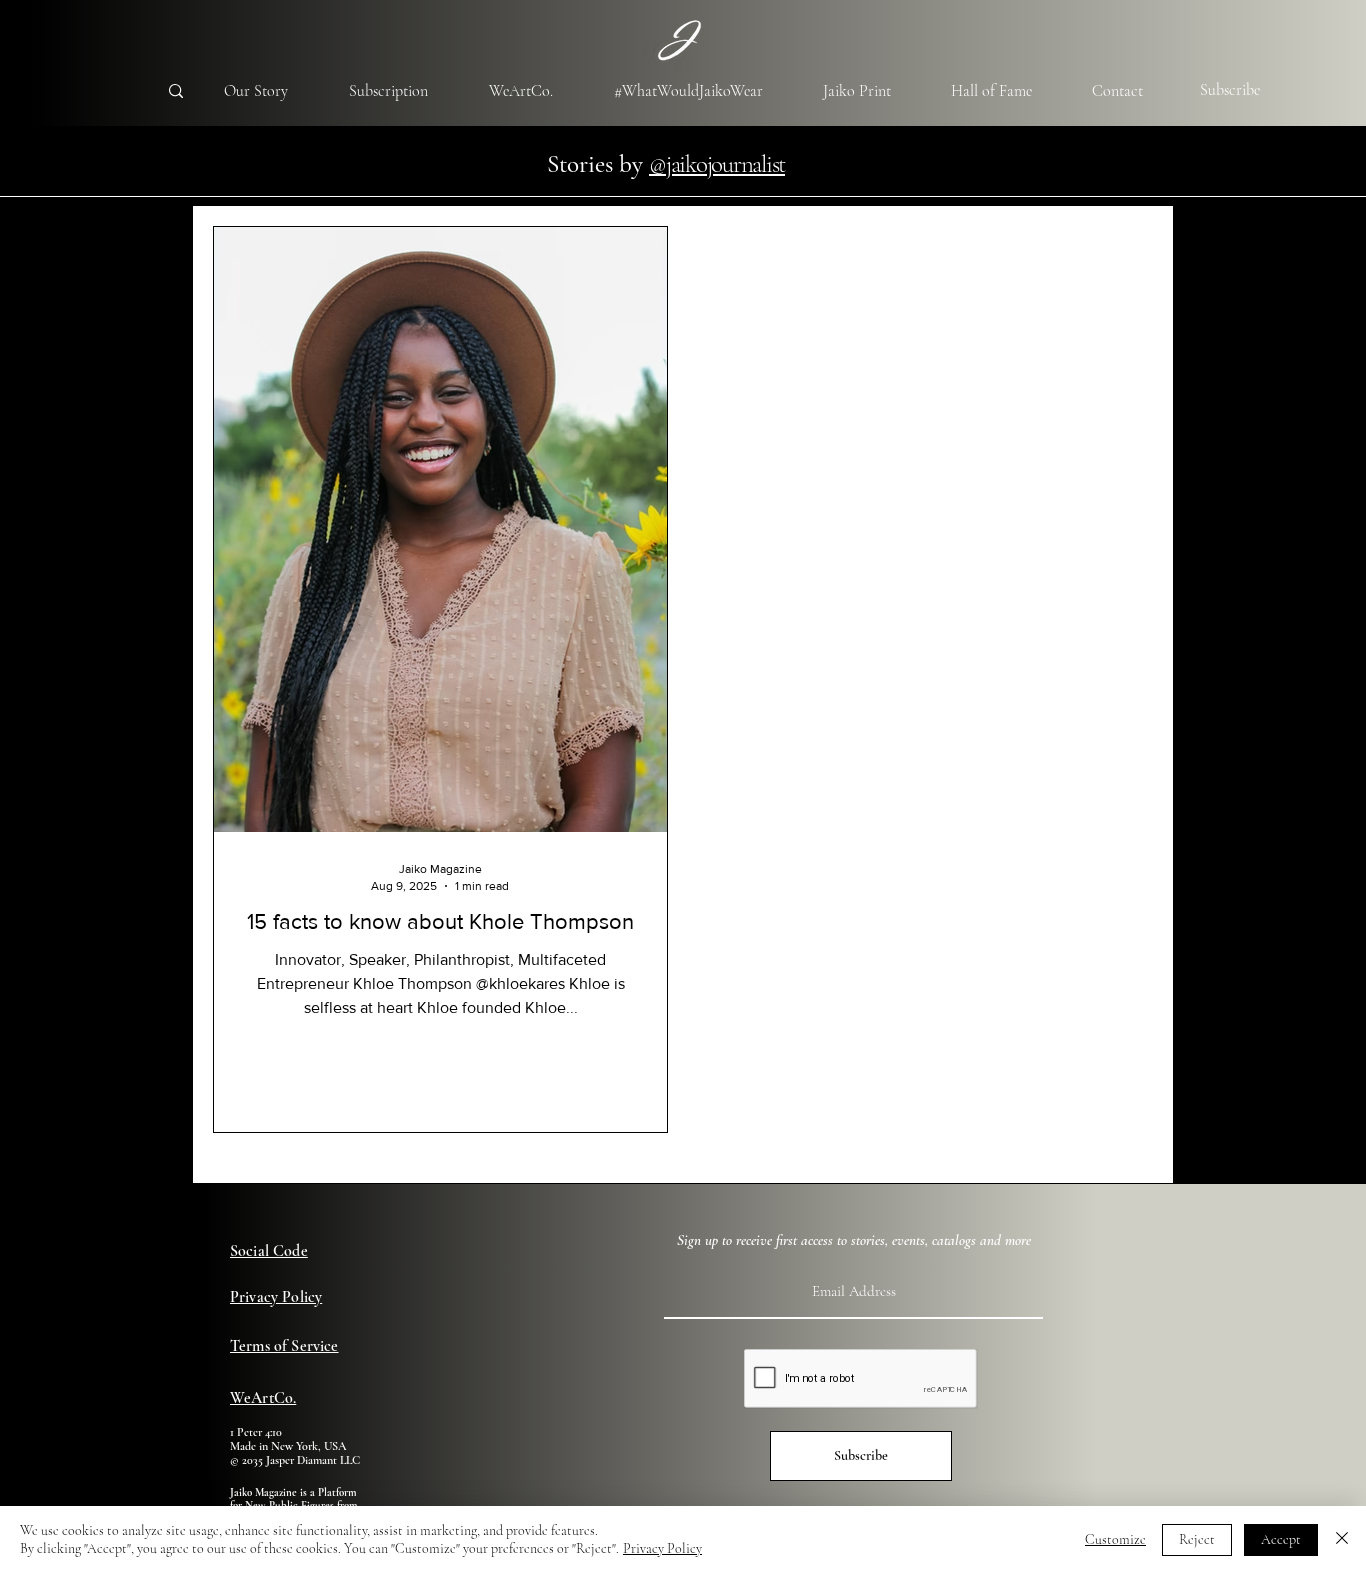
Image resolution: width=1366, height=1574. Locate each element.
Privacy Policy (662, 1548)
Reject (1197, 1539)
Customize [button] (1115, 1539)
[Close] (1342, 1540)
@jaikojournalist (717, 164)
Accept (1281, 1539)
